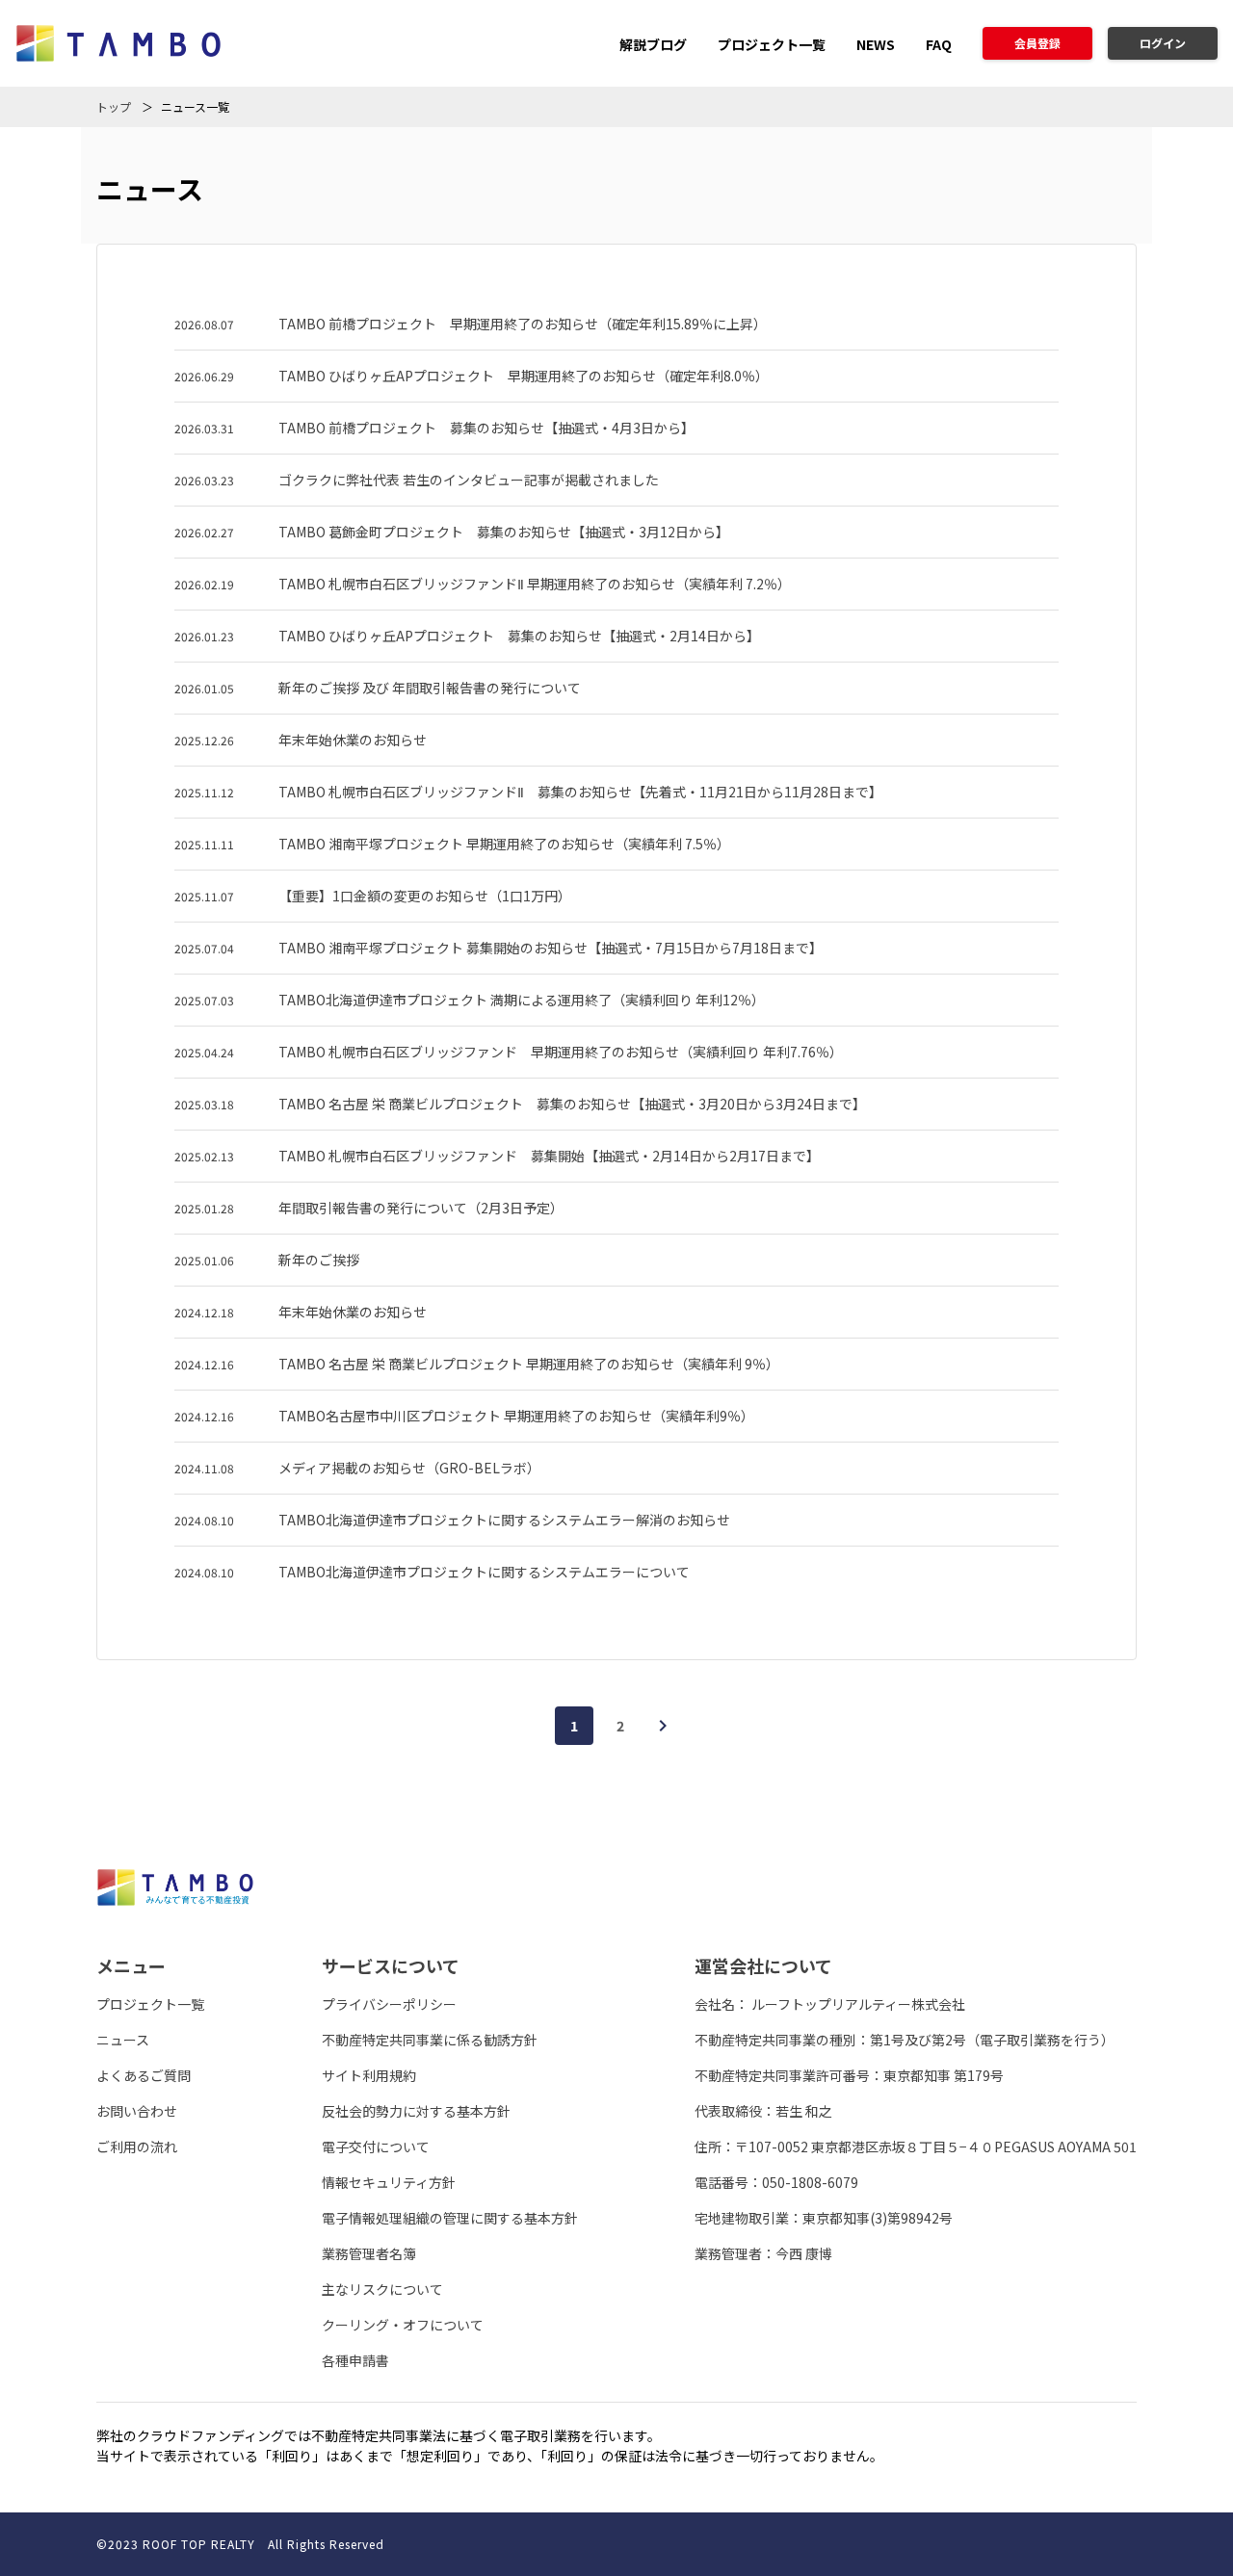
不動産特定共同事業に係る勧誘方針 (430, 2040)
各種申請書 (355, 2360)
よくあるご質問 (144, 2075)
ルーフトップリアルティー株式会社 (858, 2004)
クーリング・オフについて (403, 2325)
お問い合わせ (137, 2111)
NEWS (876, 44)
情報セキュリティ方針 (389, 2182)
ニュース (123, 2040)
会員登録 (1037, 43)
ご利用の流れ (137, 2147)
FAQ (939, 44)
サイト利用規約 (369, 2075)
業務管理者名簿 (369, 2253)
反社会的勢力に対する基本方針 (416, 2111)
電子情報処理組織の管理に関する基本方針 (450, 2218)
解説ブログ (653, 44)
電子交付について (376, 2147)
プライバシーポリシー (389, 2004)
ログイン (1163, 43)
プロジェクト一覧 (772, 44)
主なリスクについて (382, 2289)
